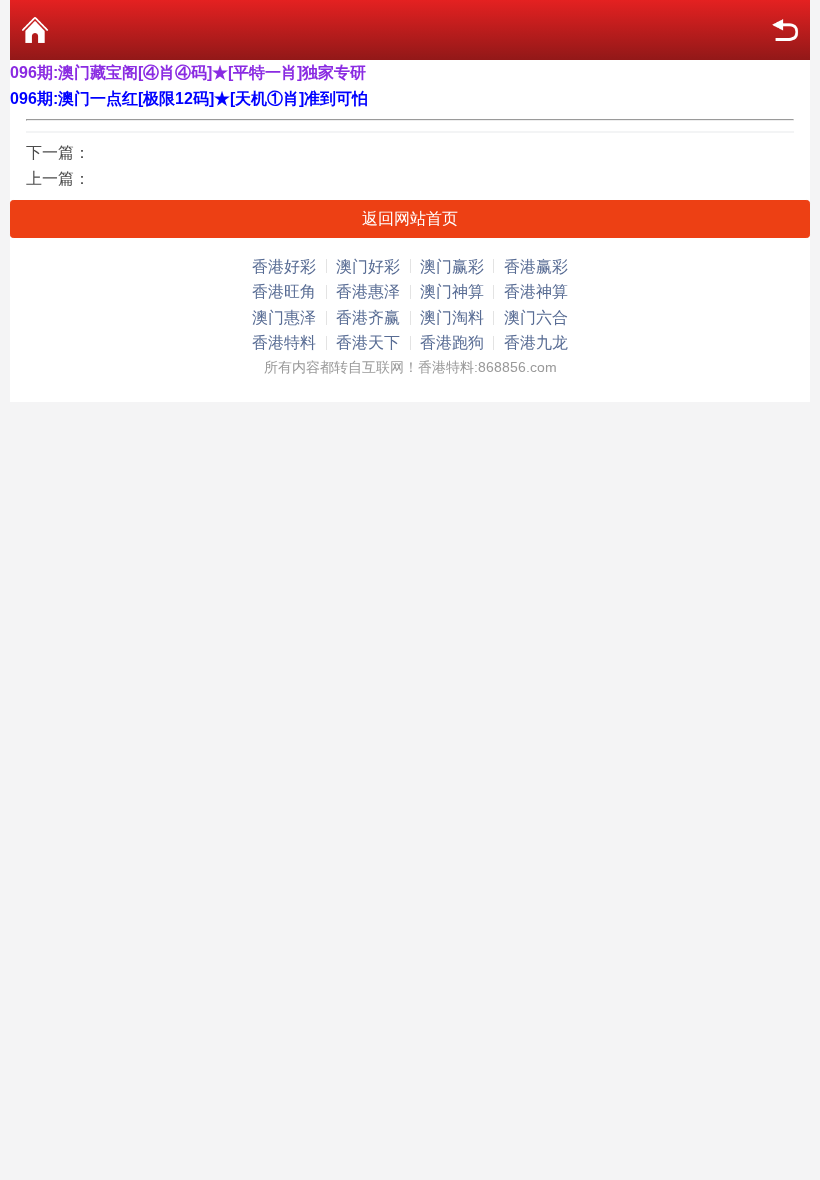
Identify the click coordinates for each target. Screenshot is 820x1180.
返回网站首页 (410, 218)
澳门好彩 (368, 266)
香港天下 (368, 342)
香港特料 (284, 342)
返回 (785, 30)
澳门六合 (536, 317)
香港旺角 (284, 291)
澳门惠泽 (284, 317)
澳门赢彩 (452, 266)
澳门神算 (452, 291)
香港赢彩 (536, 266)
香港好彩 (284, 266)
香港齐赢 (368, 317)
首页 (35, 30)
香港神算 (536, 291)
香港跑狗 (452, 342)
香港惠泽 (368, 291)
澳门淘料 (452, 317)
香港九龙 (536, 342)
